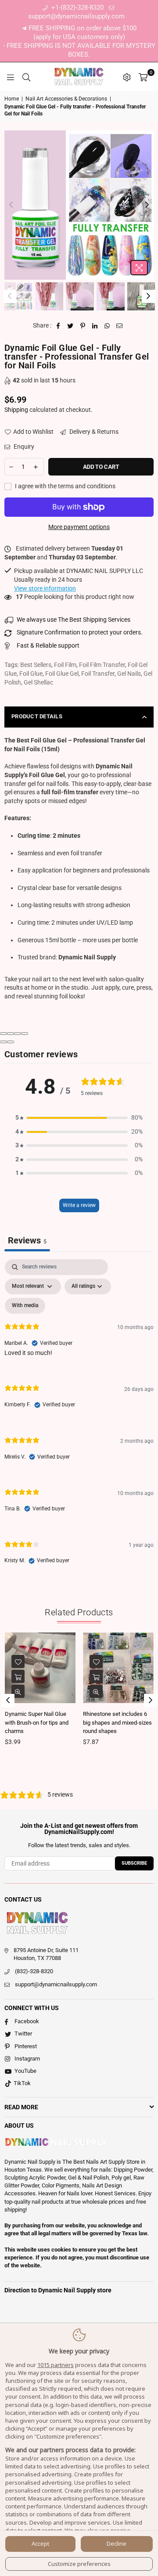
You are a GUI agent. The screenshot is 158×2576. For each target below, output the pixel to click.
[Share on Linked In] (95, 326)
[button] (79, 1118)
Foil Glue (31, 674)
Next (147, 205)
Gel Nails (129, 674)
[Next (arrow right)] (11, 1042)
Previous (11, 205)
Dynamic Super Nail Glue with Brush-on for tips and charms (37, 1722)
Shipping (16, 410)
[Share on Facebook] (58, 326)
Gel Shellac (38, 682)
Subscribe (134, 1863)
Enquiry (23, 447)
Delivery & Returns (93, 432)
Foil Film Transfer (102, 665)
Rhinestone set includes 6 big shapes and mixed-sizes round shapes (117, 1722)
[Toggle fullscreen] (18, 1034)
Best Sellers (36, 665)
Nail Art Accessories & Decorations (66, 99)
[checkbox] (25, 1306)
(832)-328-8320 (34, 1971)
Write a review (79, 1205)
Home (12, 99)
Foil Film (65, 665)
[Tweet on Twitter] (70, 326)
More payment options (79, 527)
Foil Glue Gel (62, 674)
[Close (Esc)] (4, 1034)
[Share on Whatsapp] (107, 326)
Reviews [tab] (27, 1240)
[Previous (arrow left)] (4, 1042)
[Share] (11, 1034)
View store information (45, 588)
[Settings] (127, 77)
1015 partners (56, 2365)
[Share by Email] (120, 326)
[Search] (26, 77)
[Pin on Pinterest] (83, 326)
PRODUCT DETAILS (37, 716)
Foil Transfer (98, 674)
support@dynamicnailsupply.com (56, 1984)
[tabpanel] (79, 1419)
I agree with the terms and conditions (65, 486)
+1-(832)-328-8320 (77, 7)
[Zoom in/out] (25, 1034)
